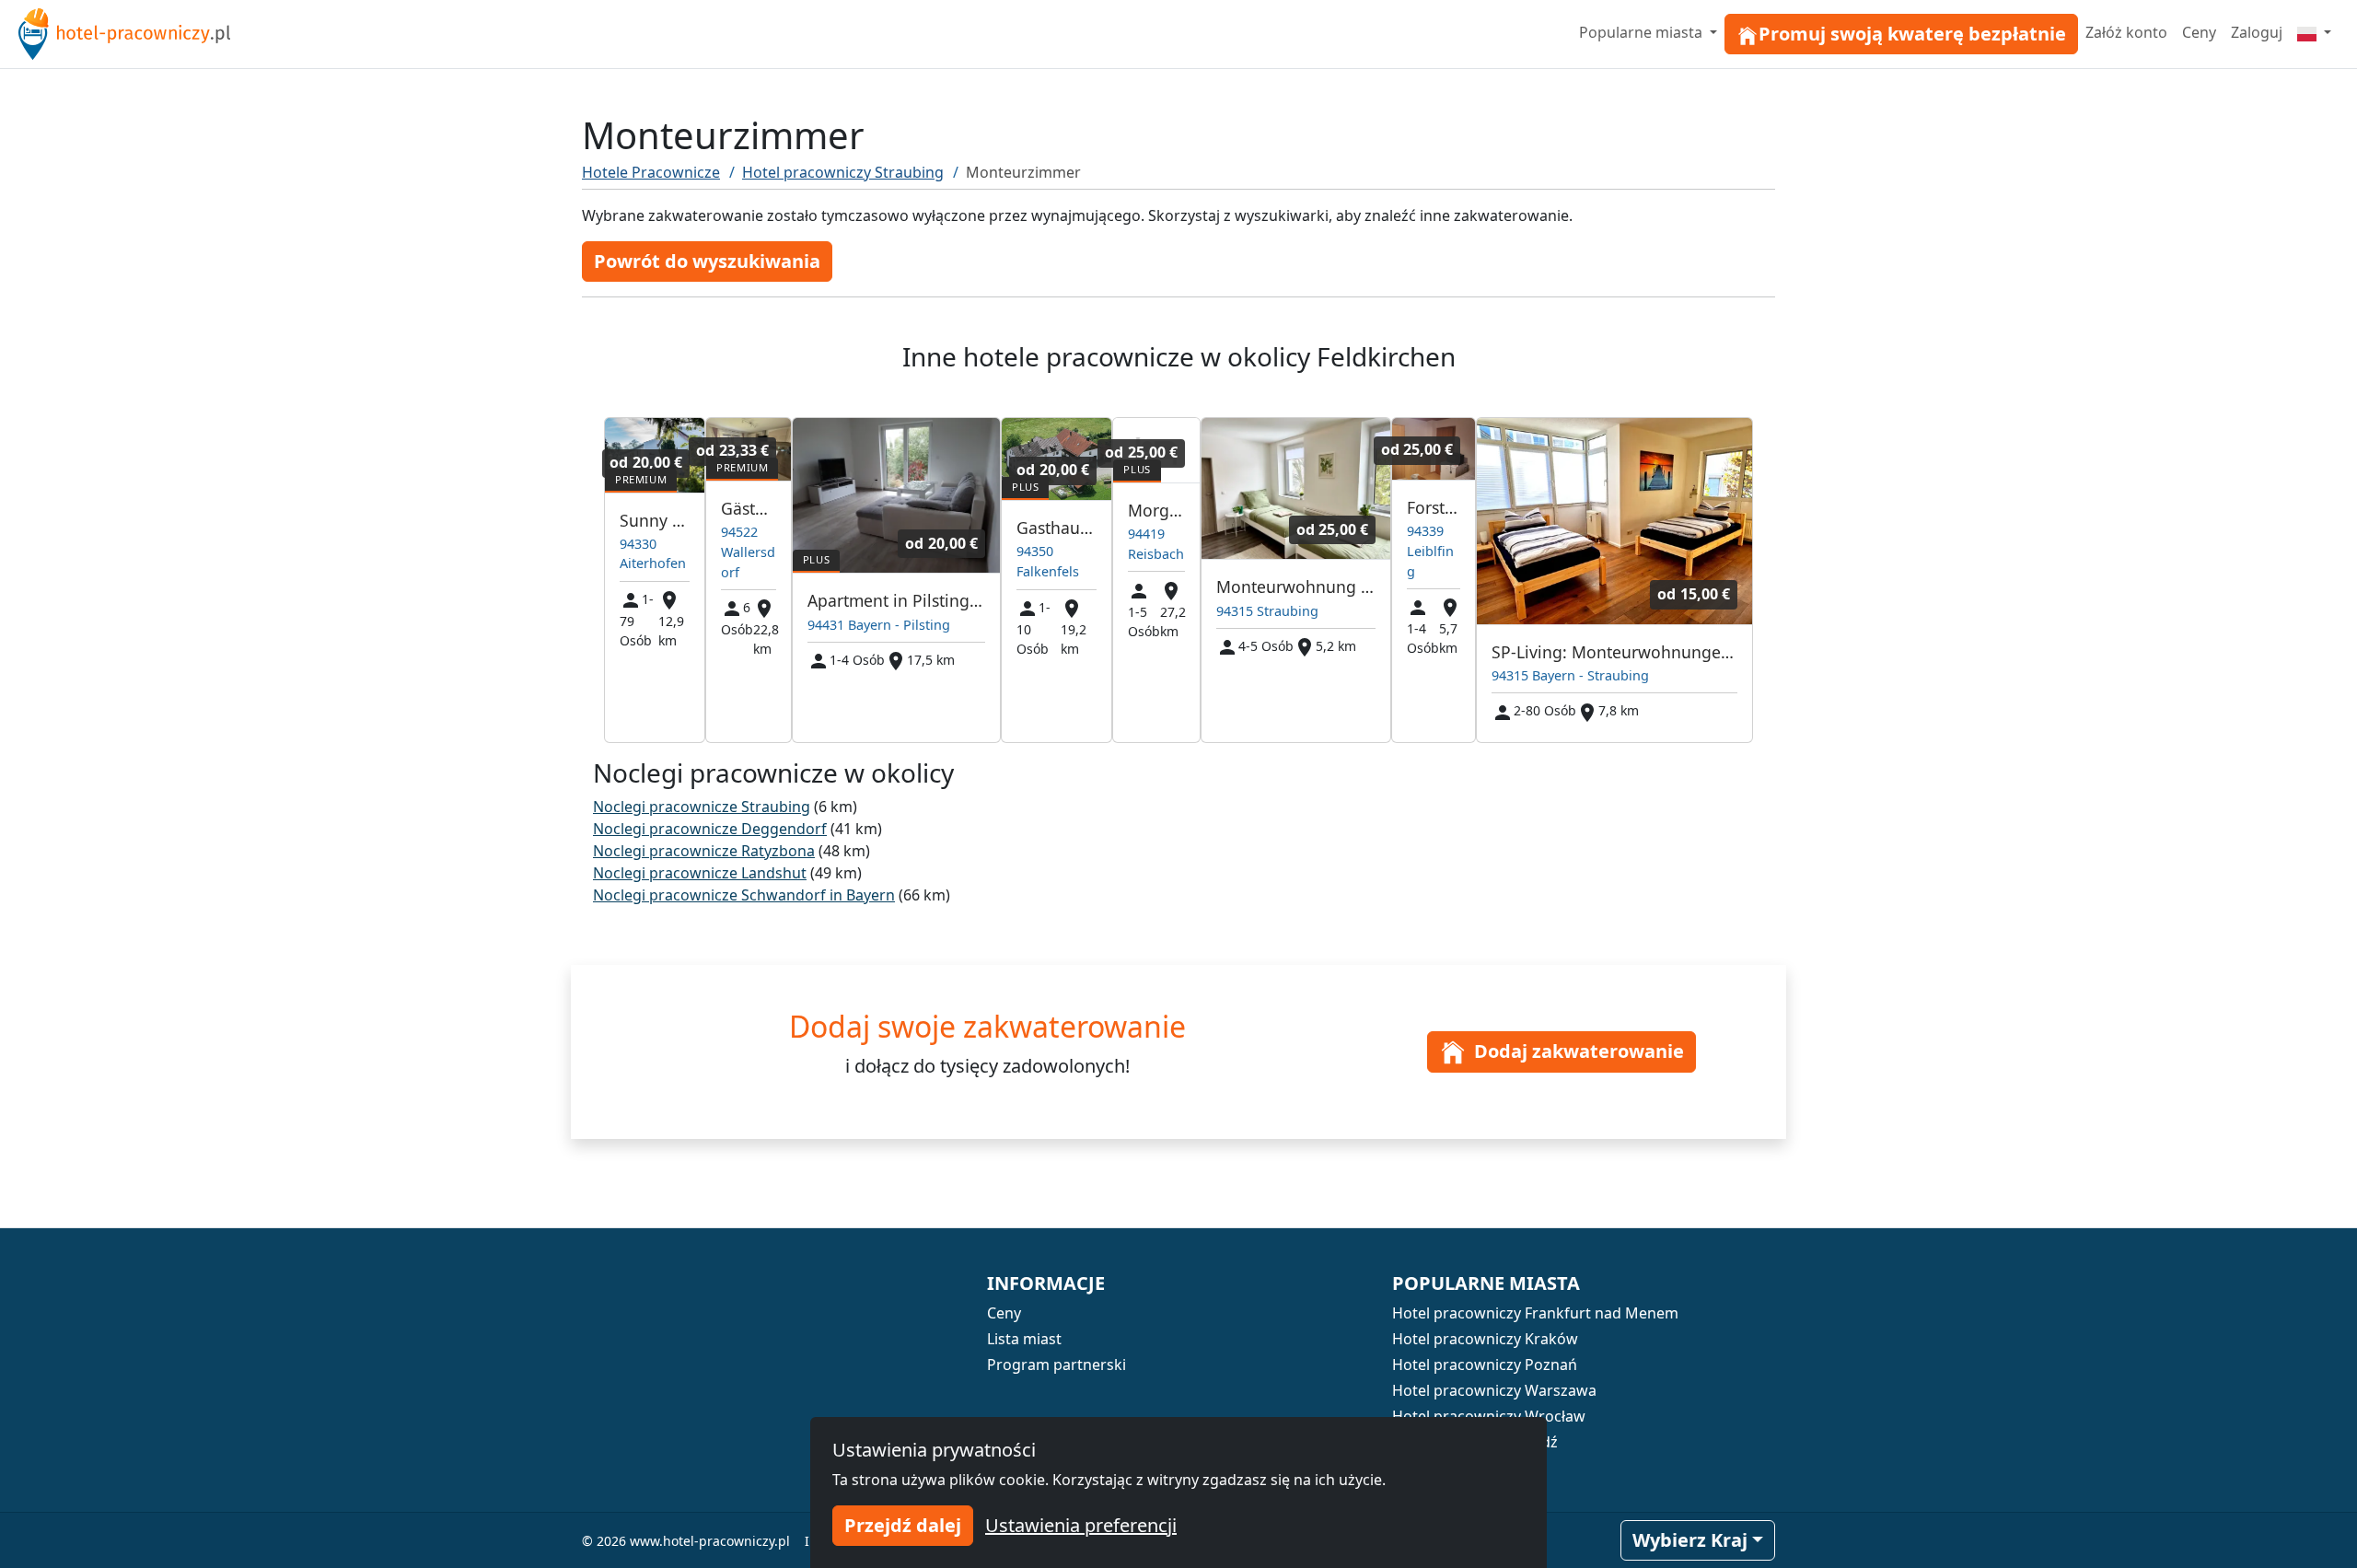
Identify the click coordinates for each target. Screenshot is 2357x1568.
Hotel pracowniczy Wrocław (1489, 1416)
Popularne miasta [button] (1643, 32)
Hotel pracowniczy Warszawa (1494, 1390)
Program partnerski (1057, 1365)
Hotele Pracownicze (651, 172)
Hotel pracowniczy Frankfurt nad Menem (1535, 1313)
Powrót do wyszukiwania (707, 261)
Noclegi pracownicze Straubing (702, 807)
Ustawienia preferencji (1081, 1525)
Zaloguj (2257, 32)
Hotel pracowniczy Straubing (843, 172)
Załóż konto (2126, 32)
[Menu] (2314, 32)
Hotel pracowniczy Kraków (1485, 1339)
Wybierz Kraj (1690, 1540)
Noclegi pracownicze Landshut (700, 873)
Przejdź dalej (903, 1525)
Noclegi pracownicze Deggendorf (710, 829)
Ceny (2199, 32)
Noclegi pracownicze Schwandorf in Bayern (744, 895)
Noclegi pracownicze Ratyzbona (704, 851)
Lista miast (1024, 1339)
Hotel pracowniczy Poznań (1485, 1365)
